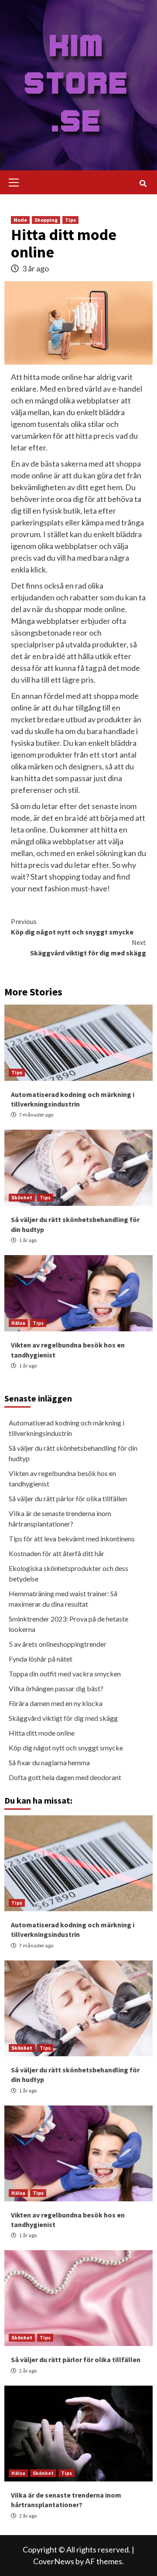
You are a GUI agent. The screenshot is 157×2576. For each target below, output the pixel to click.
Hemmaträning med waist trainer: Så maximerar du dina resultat (63, 1599)
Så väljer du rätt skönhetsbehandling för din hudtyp (73, 1453)
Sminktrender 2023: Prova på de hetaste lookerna (68, 1624)
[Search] (143, 183)
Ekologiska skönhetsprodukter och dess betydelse (68, 1573)
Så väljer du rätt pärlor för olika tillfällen (68, 1498)
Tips (70, 220)
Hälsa (18, 1323)
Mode (20, 220)
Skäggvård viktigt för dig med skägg (88, 948)
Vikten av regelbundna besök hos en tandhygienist (62, 1478)
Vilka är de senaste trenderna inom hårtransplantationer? (60, 1518)
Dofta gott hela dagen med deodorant (65, 1777)
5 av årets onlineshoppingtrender (58, 1644)
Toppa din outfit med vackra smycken (65, 1674)
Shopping (46, 220)
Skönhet (22, 1197)
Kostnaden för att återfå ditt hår (56, 1553)
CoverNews (54, 2561)
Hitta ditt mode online (42, 1733)
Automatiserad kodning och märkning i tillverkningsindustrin (67, 1428)
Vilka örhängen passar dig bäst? (56, 1688)
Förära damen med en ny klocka (56, 1703)
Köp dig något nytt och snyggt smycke (72, 927)
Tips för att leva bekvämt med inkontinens (72, 1538)
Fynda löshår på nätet (41, 1659)
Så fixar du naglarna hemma (49, 1762)
